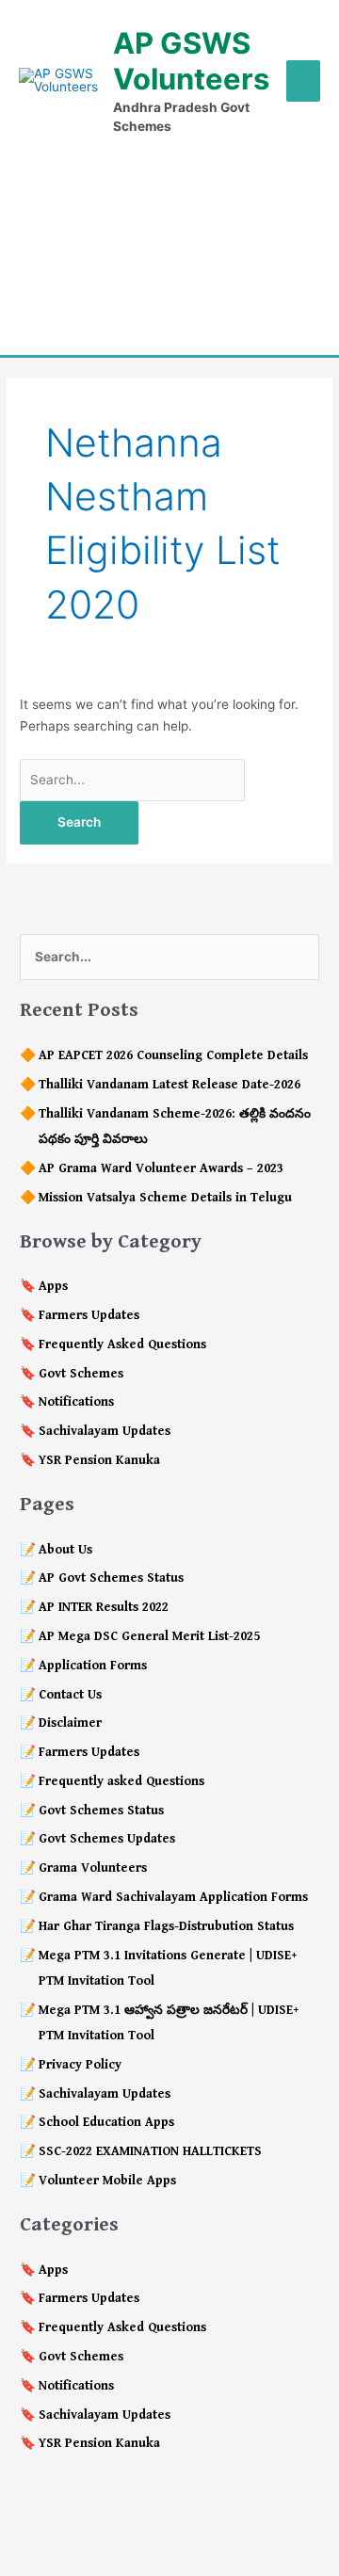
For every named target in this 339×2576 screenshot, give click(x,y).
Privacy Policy (80, 2065)
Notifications (76, 1402)
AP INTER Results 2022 (104, 1607)
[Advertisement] (169, 245)
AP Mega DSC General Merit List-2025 (149, 1636)
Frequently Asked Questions (122, 1344)
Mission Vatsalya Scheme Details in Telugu (165, 1198)
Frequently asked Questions (121, 1781)
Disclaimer (70, 1723)
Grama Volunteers (93, 1868)
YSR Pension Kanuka (99, 1460)
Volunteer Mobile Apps (107, 2181)
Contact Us (70, 1695)
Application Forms (93, 1666)
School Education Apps (106, 2122)
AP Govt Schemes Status (111, 1578)
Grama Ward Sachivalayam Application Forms (173, 1897)
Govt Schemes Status (101, 1811)
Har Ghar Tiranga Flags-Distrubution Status (166, 1926)
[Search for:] (132, 780)
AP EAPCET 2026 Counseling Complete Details (173, 1055)
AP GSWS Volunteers (191, 61)
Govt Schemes (81, 1374)
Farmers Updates (89, 1315)
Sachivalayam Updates (105, 1431)
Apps (53, 1286)
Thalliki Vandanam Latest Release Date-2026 (169, 1085)
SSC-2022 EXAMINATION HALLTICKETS (150, 2151)
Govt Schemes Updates (107, 1839)
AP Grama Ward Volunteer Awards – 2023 (161, 1168)
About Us (65, 1550)
